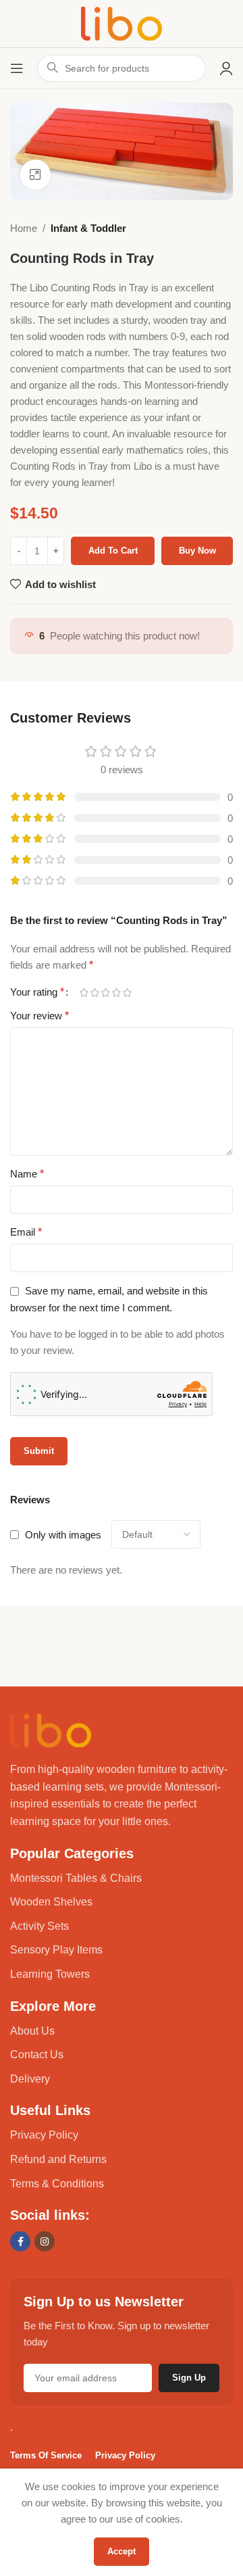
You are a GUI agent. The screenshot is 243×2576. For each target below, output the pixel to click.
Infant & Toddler (88, 228)
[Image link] (51, 1729)
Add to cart (113, 551)
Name (27, 1174)
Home (24, 228)
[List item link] (122, 1878)
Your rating (37, 992)
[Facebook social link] (20, 2241)
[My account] (226, 68)
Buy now (197, 551)
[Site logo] (122, 23)
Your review (39, 1016)
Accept (122, 2551)
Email (26, 1232)
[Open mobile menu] (17, 68)
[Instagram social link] (45, 2241)
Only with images (63, 1535)
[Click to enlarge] (35, 175)
